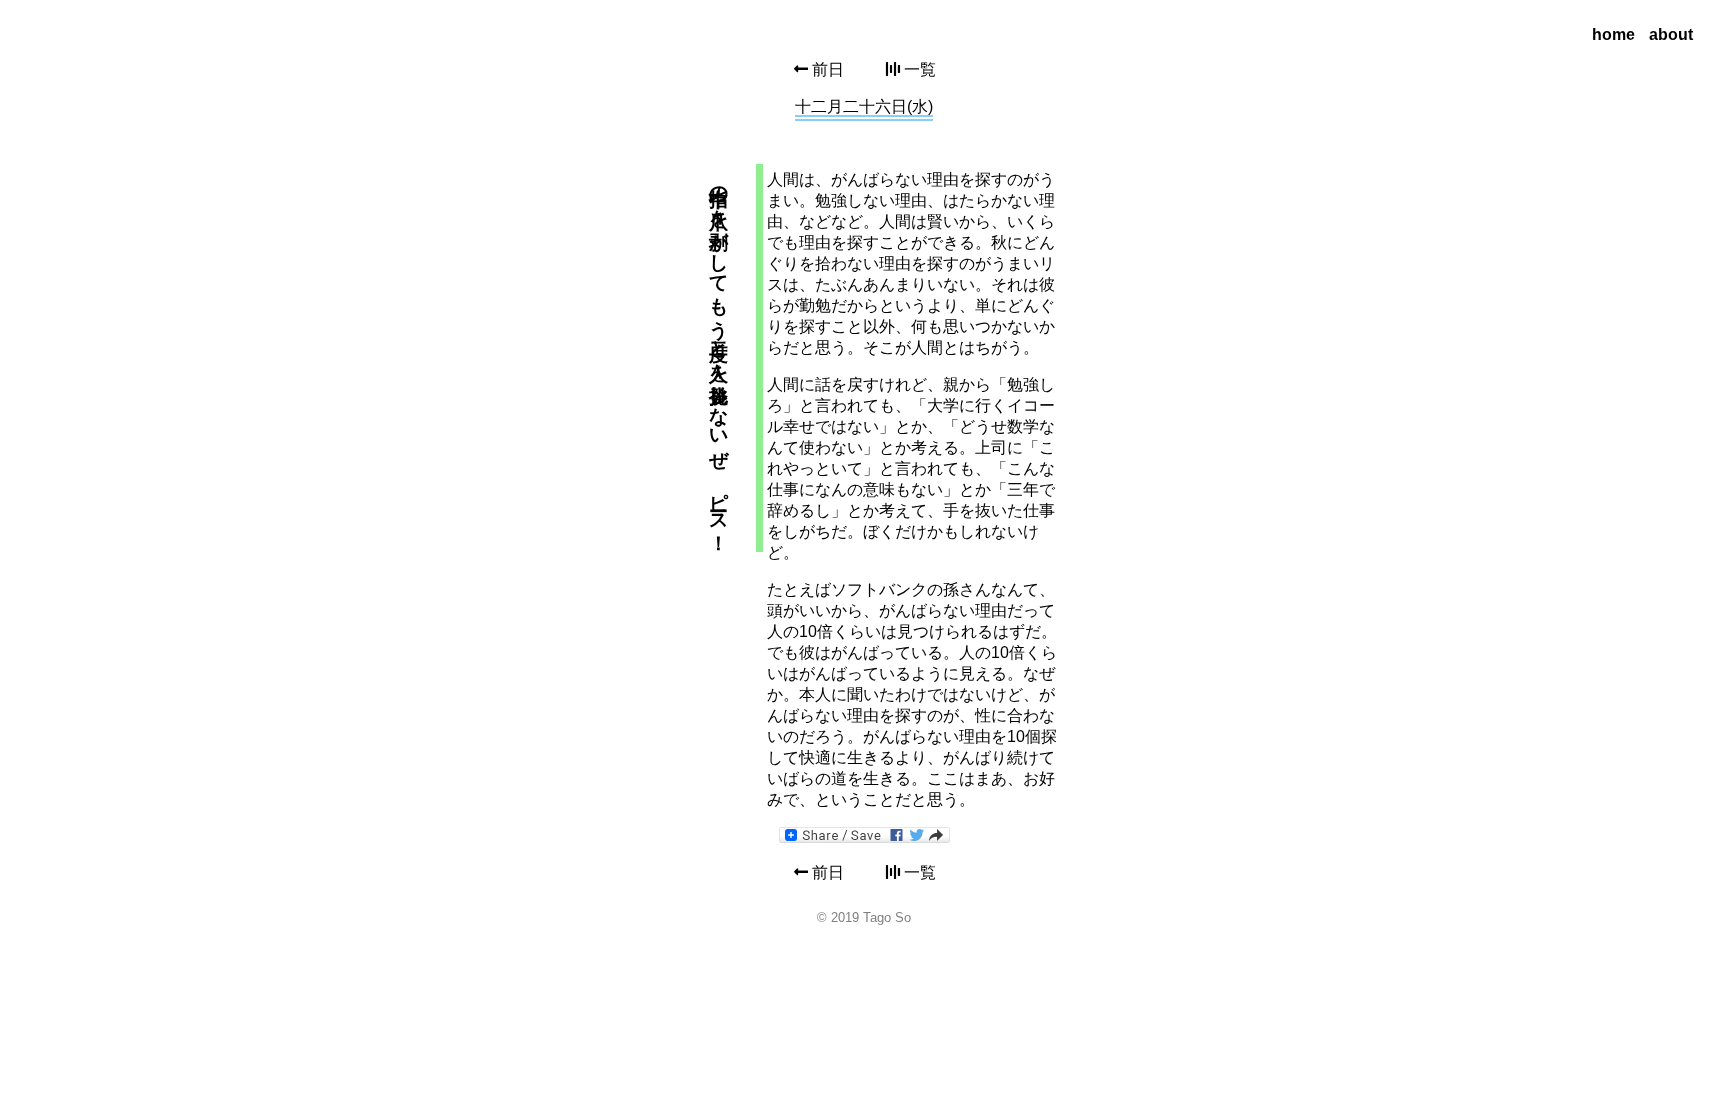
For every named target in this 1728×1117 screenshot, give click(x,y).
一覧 (918, 69)
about (1671, 34)
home (1613, 34)
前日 (826, 69)
